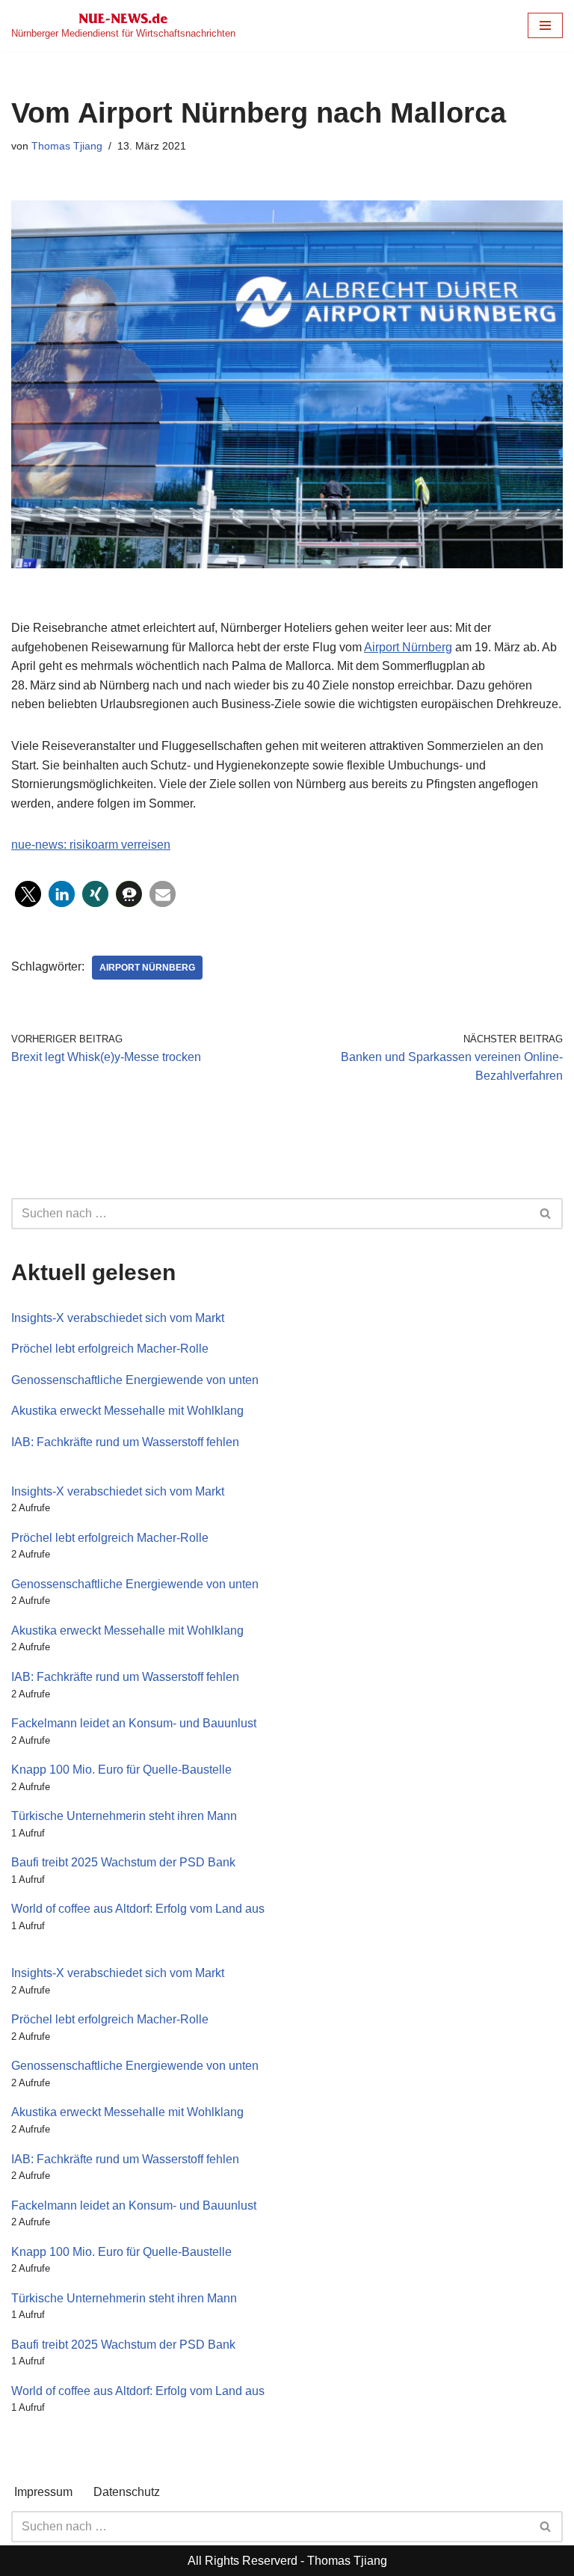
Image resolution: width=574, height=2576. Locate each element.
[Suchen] (546, 1214)
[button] (28, 894)
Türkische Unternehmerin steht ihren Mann (124, 1816)
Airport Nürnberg (408, 647)
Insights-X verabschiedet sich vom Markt (118, 1318)
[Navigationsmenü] (545, 25)
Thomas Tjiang (67, 146)
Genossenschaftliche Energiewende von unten (135, 1380)
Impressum (43, 2492)
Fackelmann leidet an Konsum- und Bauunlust (134, 1723)
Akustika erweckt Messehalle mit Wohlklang (127, 1411)
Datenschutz (127, 2492)
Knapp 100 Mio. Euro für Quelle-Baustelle (121, 1770)
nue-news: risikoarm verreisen (91, 845)
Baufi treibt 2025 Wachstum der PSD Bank (123, 1862)
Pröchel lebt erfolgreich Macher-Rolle (110, 1349)
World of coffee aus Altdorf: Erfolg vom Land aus (138, 1909)
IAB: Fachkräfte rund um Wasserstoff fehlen (125, 1442)
